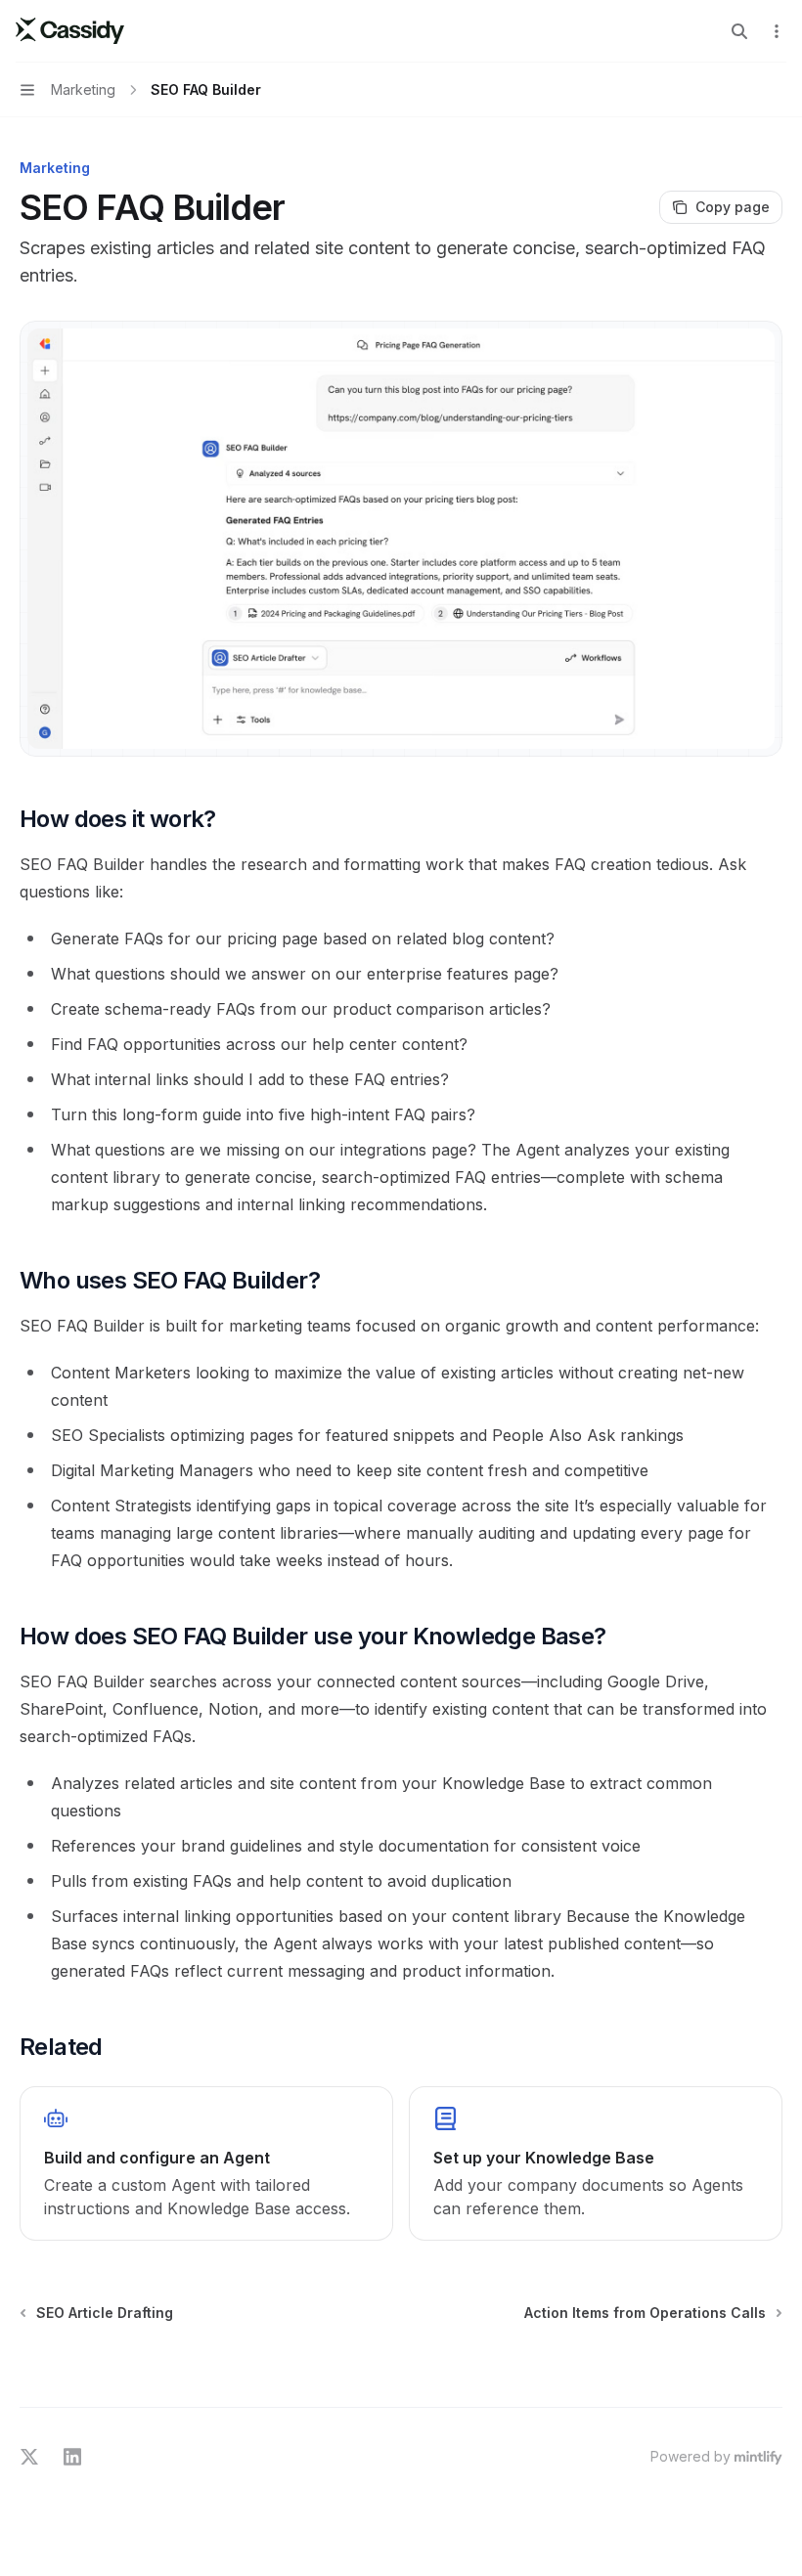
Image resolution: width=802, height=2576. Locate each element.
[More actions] (777, 31)
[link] (206, 2163)
